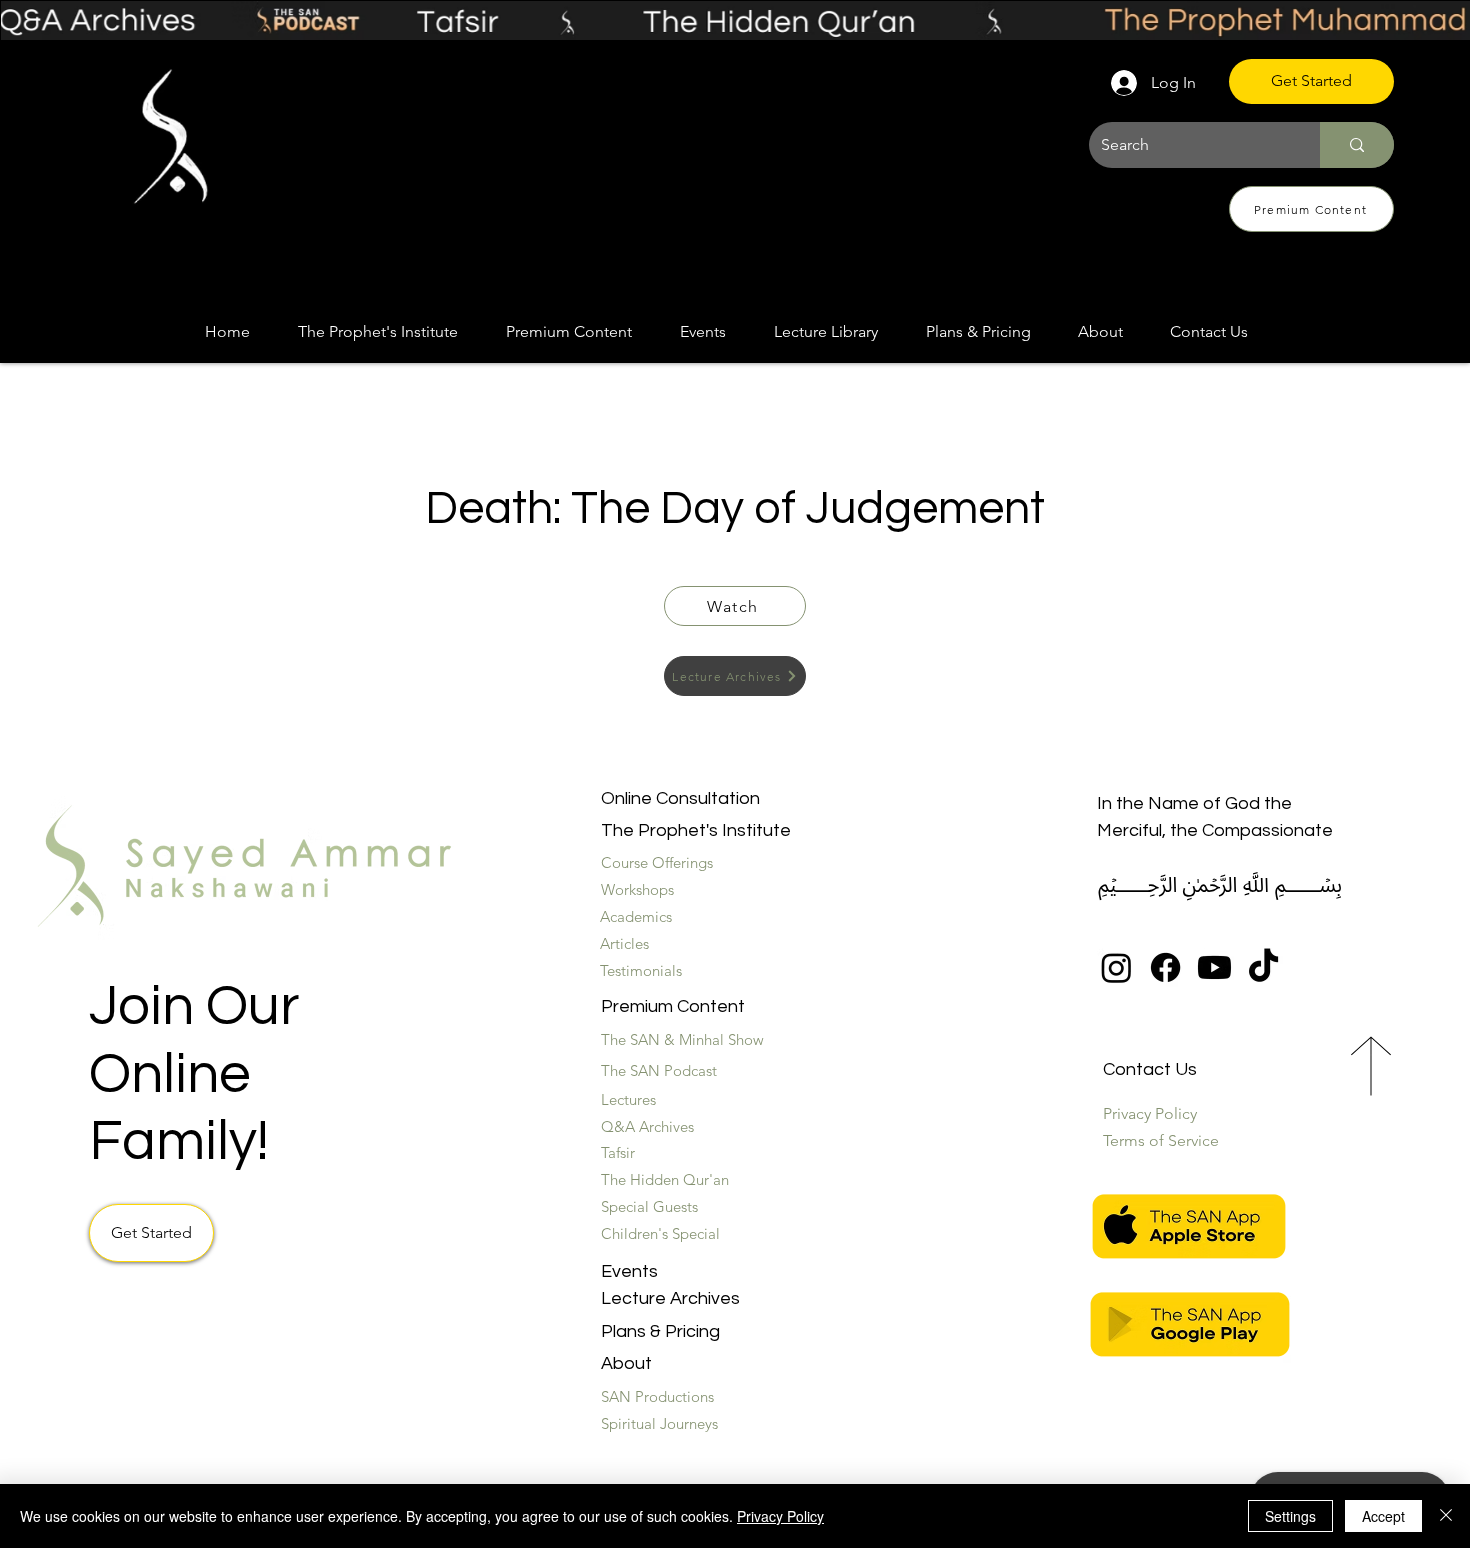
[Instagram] (1116, 967)
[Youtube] (1214, 967)
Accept (1383, 1516)
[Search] (1357, 145)
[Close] (1446, 1516)
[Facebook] (1165, 967)
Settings (1290, 1516)
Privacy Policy (780, 1516)
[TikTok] (1263, 967)
